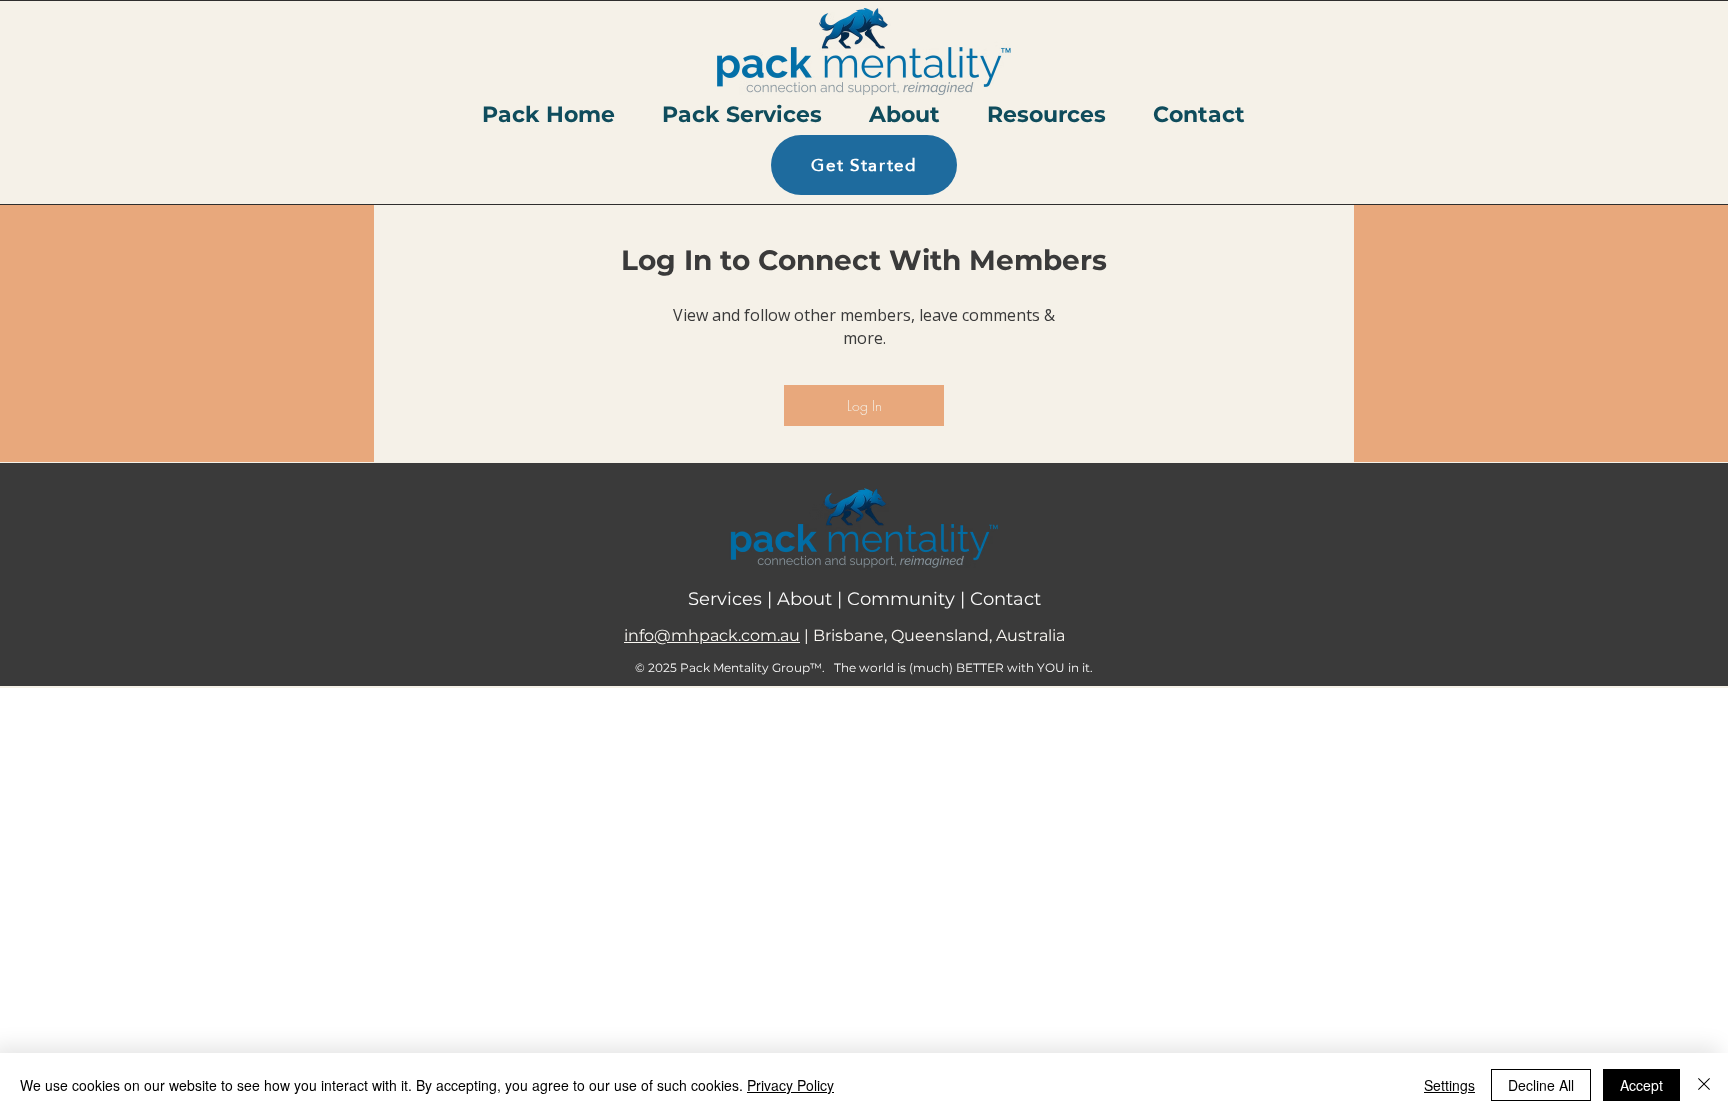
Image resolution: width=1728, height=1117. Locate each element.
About (807, 599)
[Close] (1704, 1085)
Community (903, 599)
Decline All (1541, 1085)
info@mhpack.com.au (712, 635)
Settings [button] (1449, 1085)
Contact (1005, 599)
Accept (1641, 1085)
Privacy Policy (790, 1085)
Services (727, 599)
